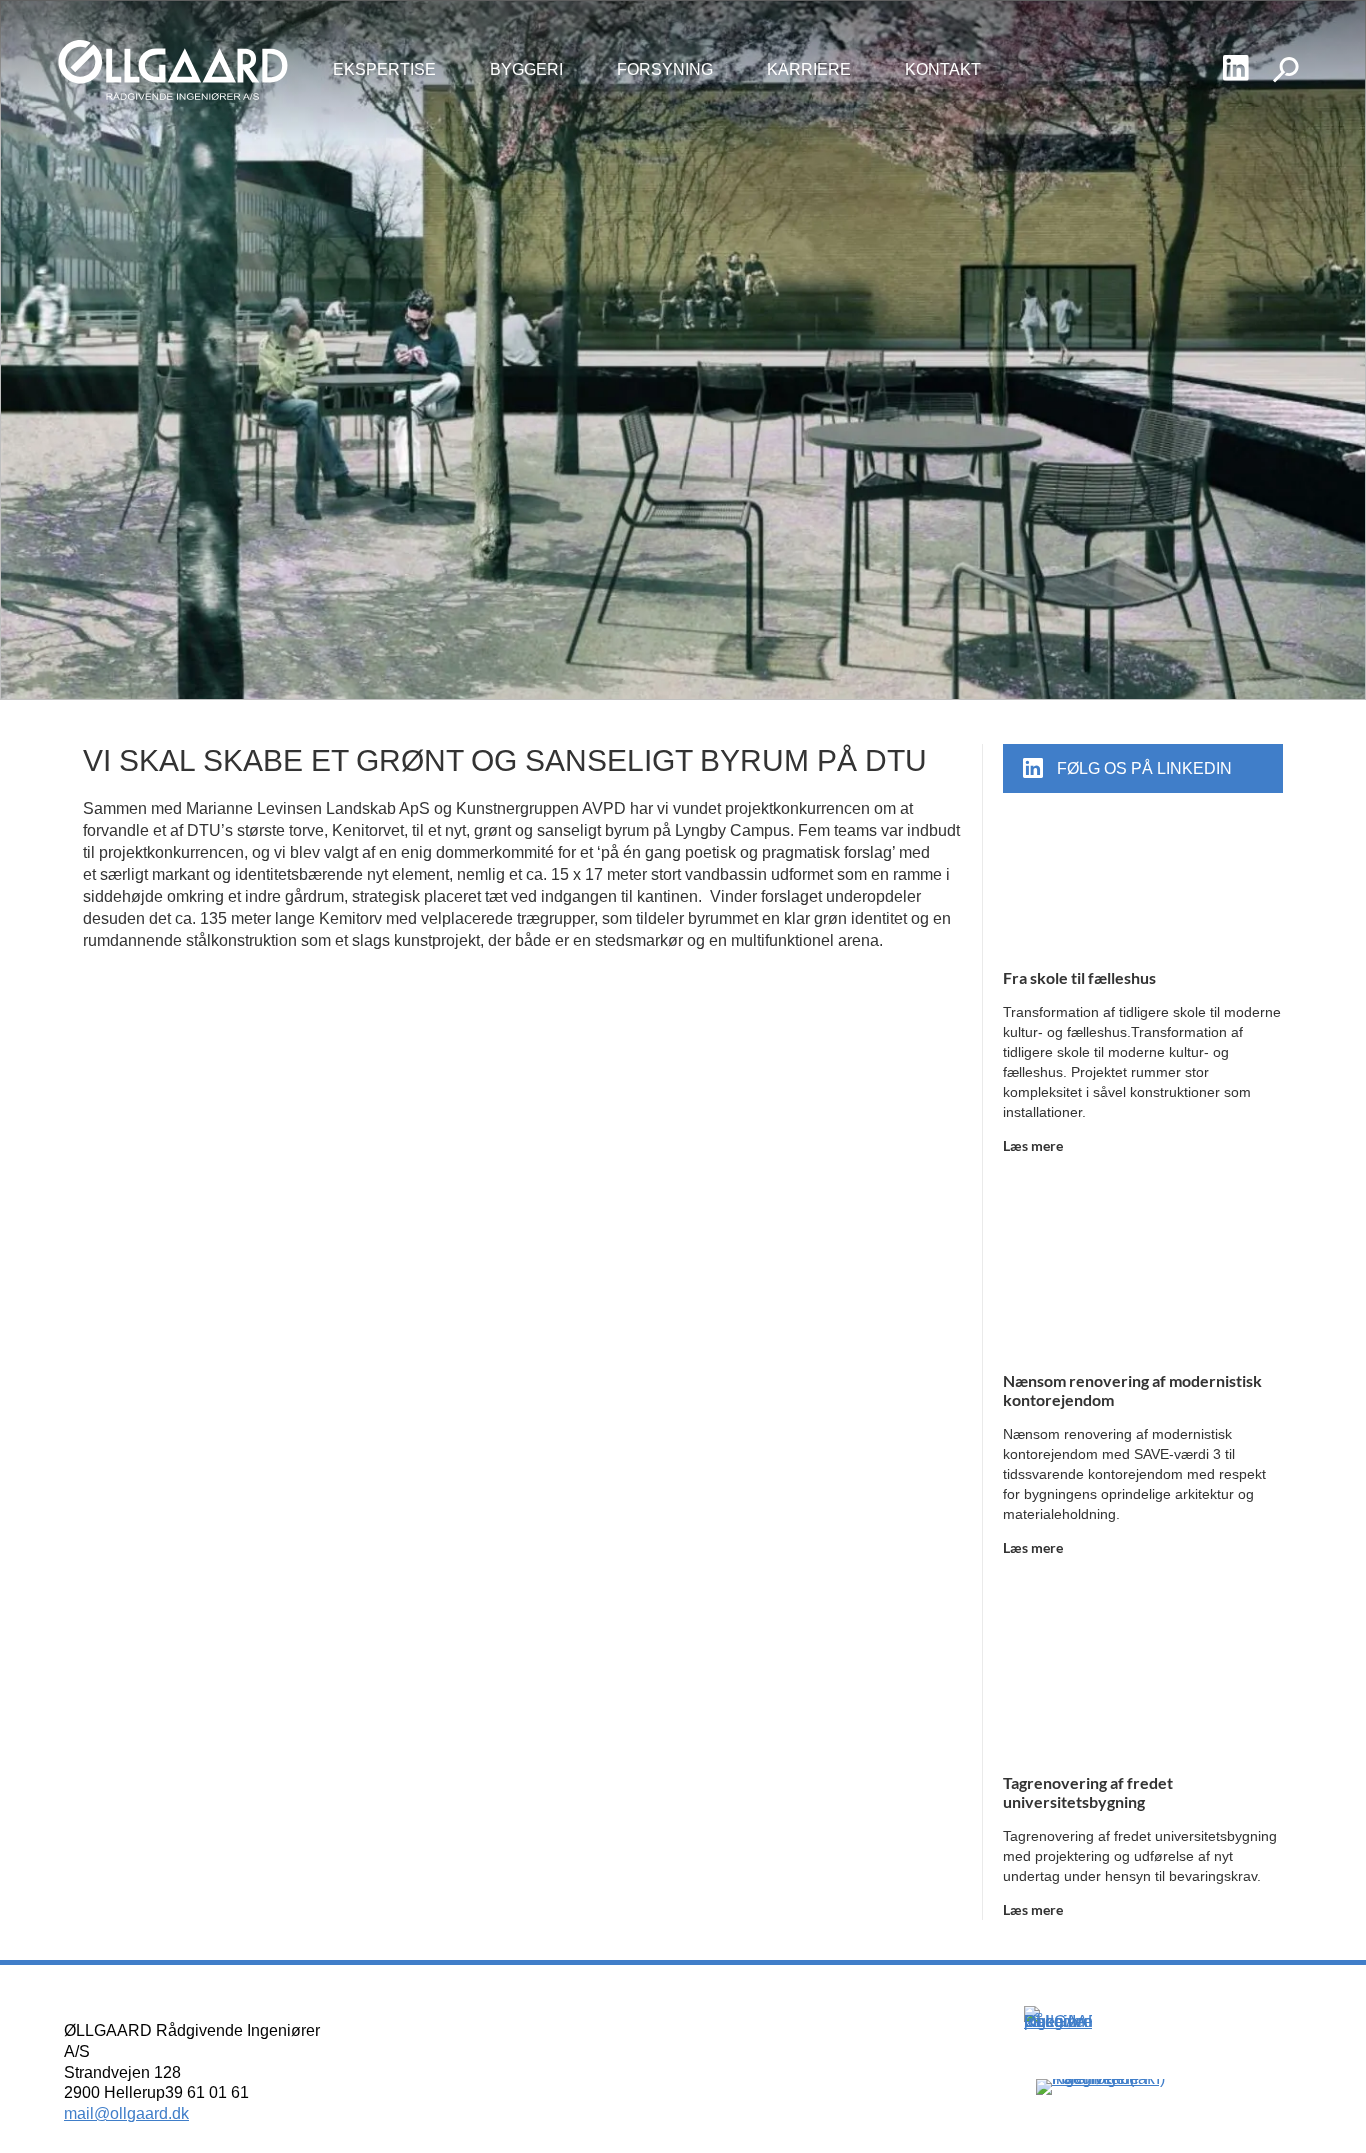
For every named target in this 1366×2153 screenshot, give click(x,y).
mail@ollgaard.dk (126, 2113)
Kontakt (943, 69)
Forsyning (665, 69)
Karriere (809, 69)
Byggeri (526, 69)
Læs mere (1033, 1145)
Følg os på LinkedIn (1144, 768)
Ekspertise (384, 69)
